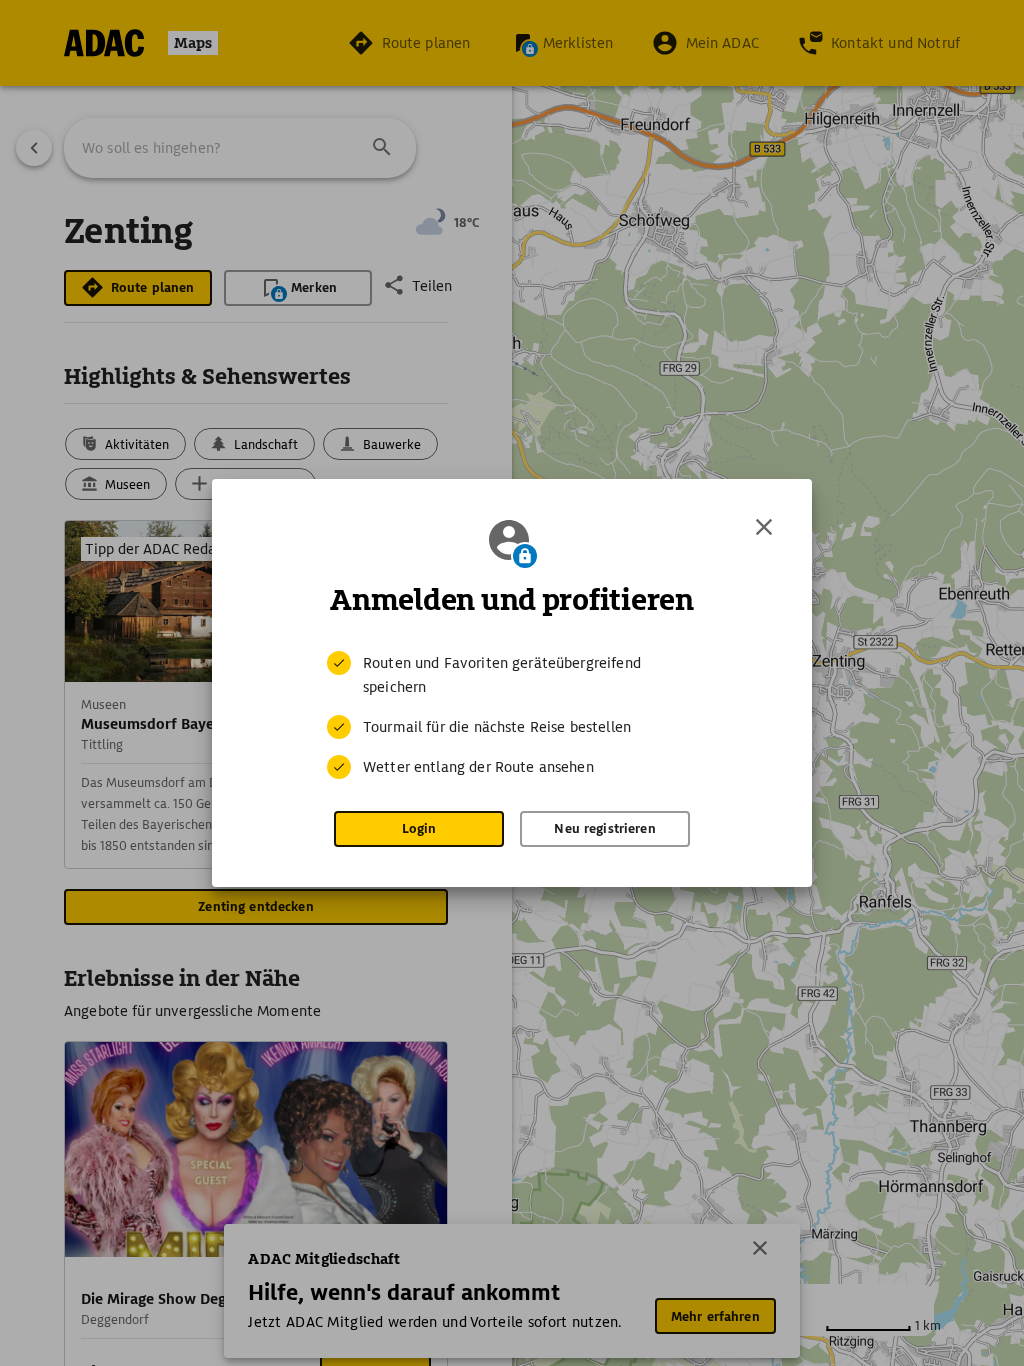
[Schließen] (764, 527)
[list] (512, 715)
